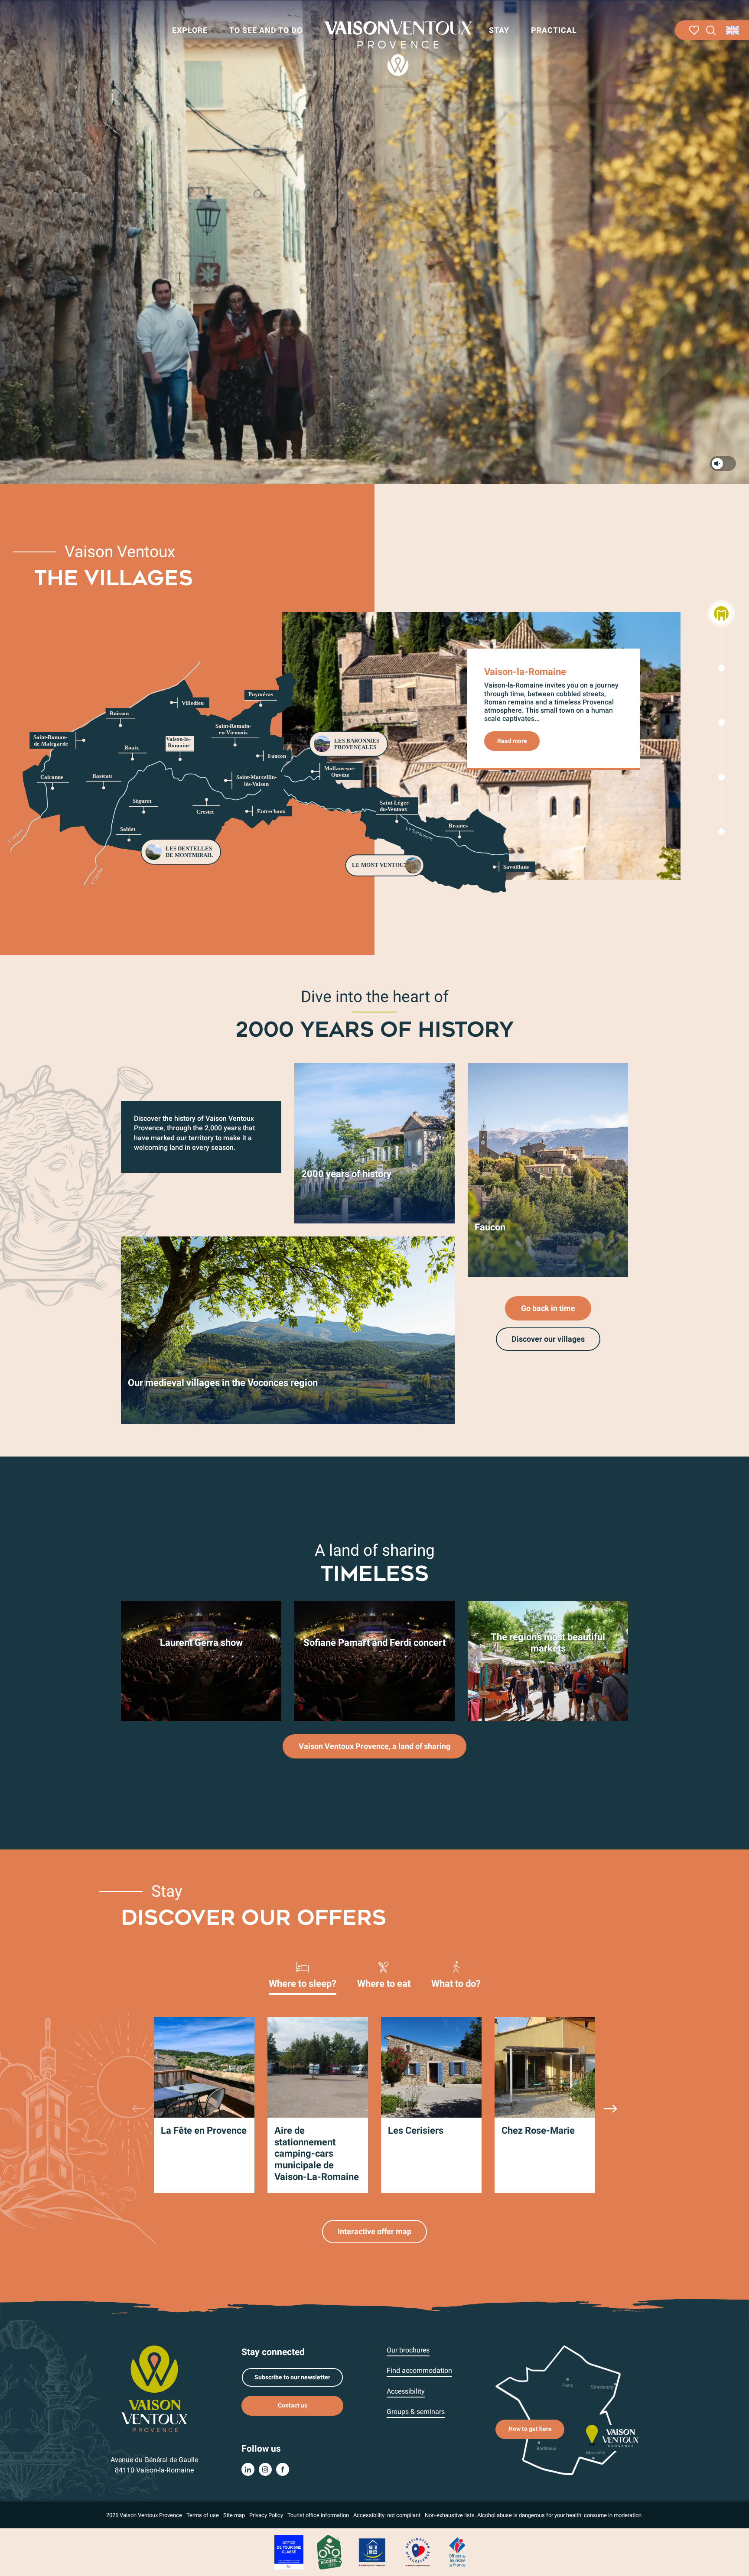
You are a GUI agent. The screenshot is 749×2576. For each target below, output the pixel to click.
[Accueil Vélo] (329, 2552)
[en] (733, 30)
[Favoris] (694, 30)
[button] (711, 31)
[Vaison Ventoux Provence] (398, 48)
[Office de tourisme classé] (289, 2552)
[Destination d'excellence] (417, 2552)
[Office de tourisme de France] (457, 2552)
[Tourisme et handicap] (372, 2552)
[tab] (303, 1974)
